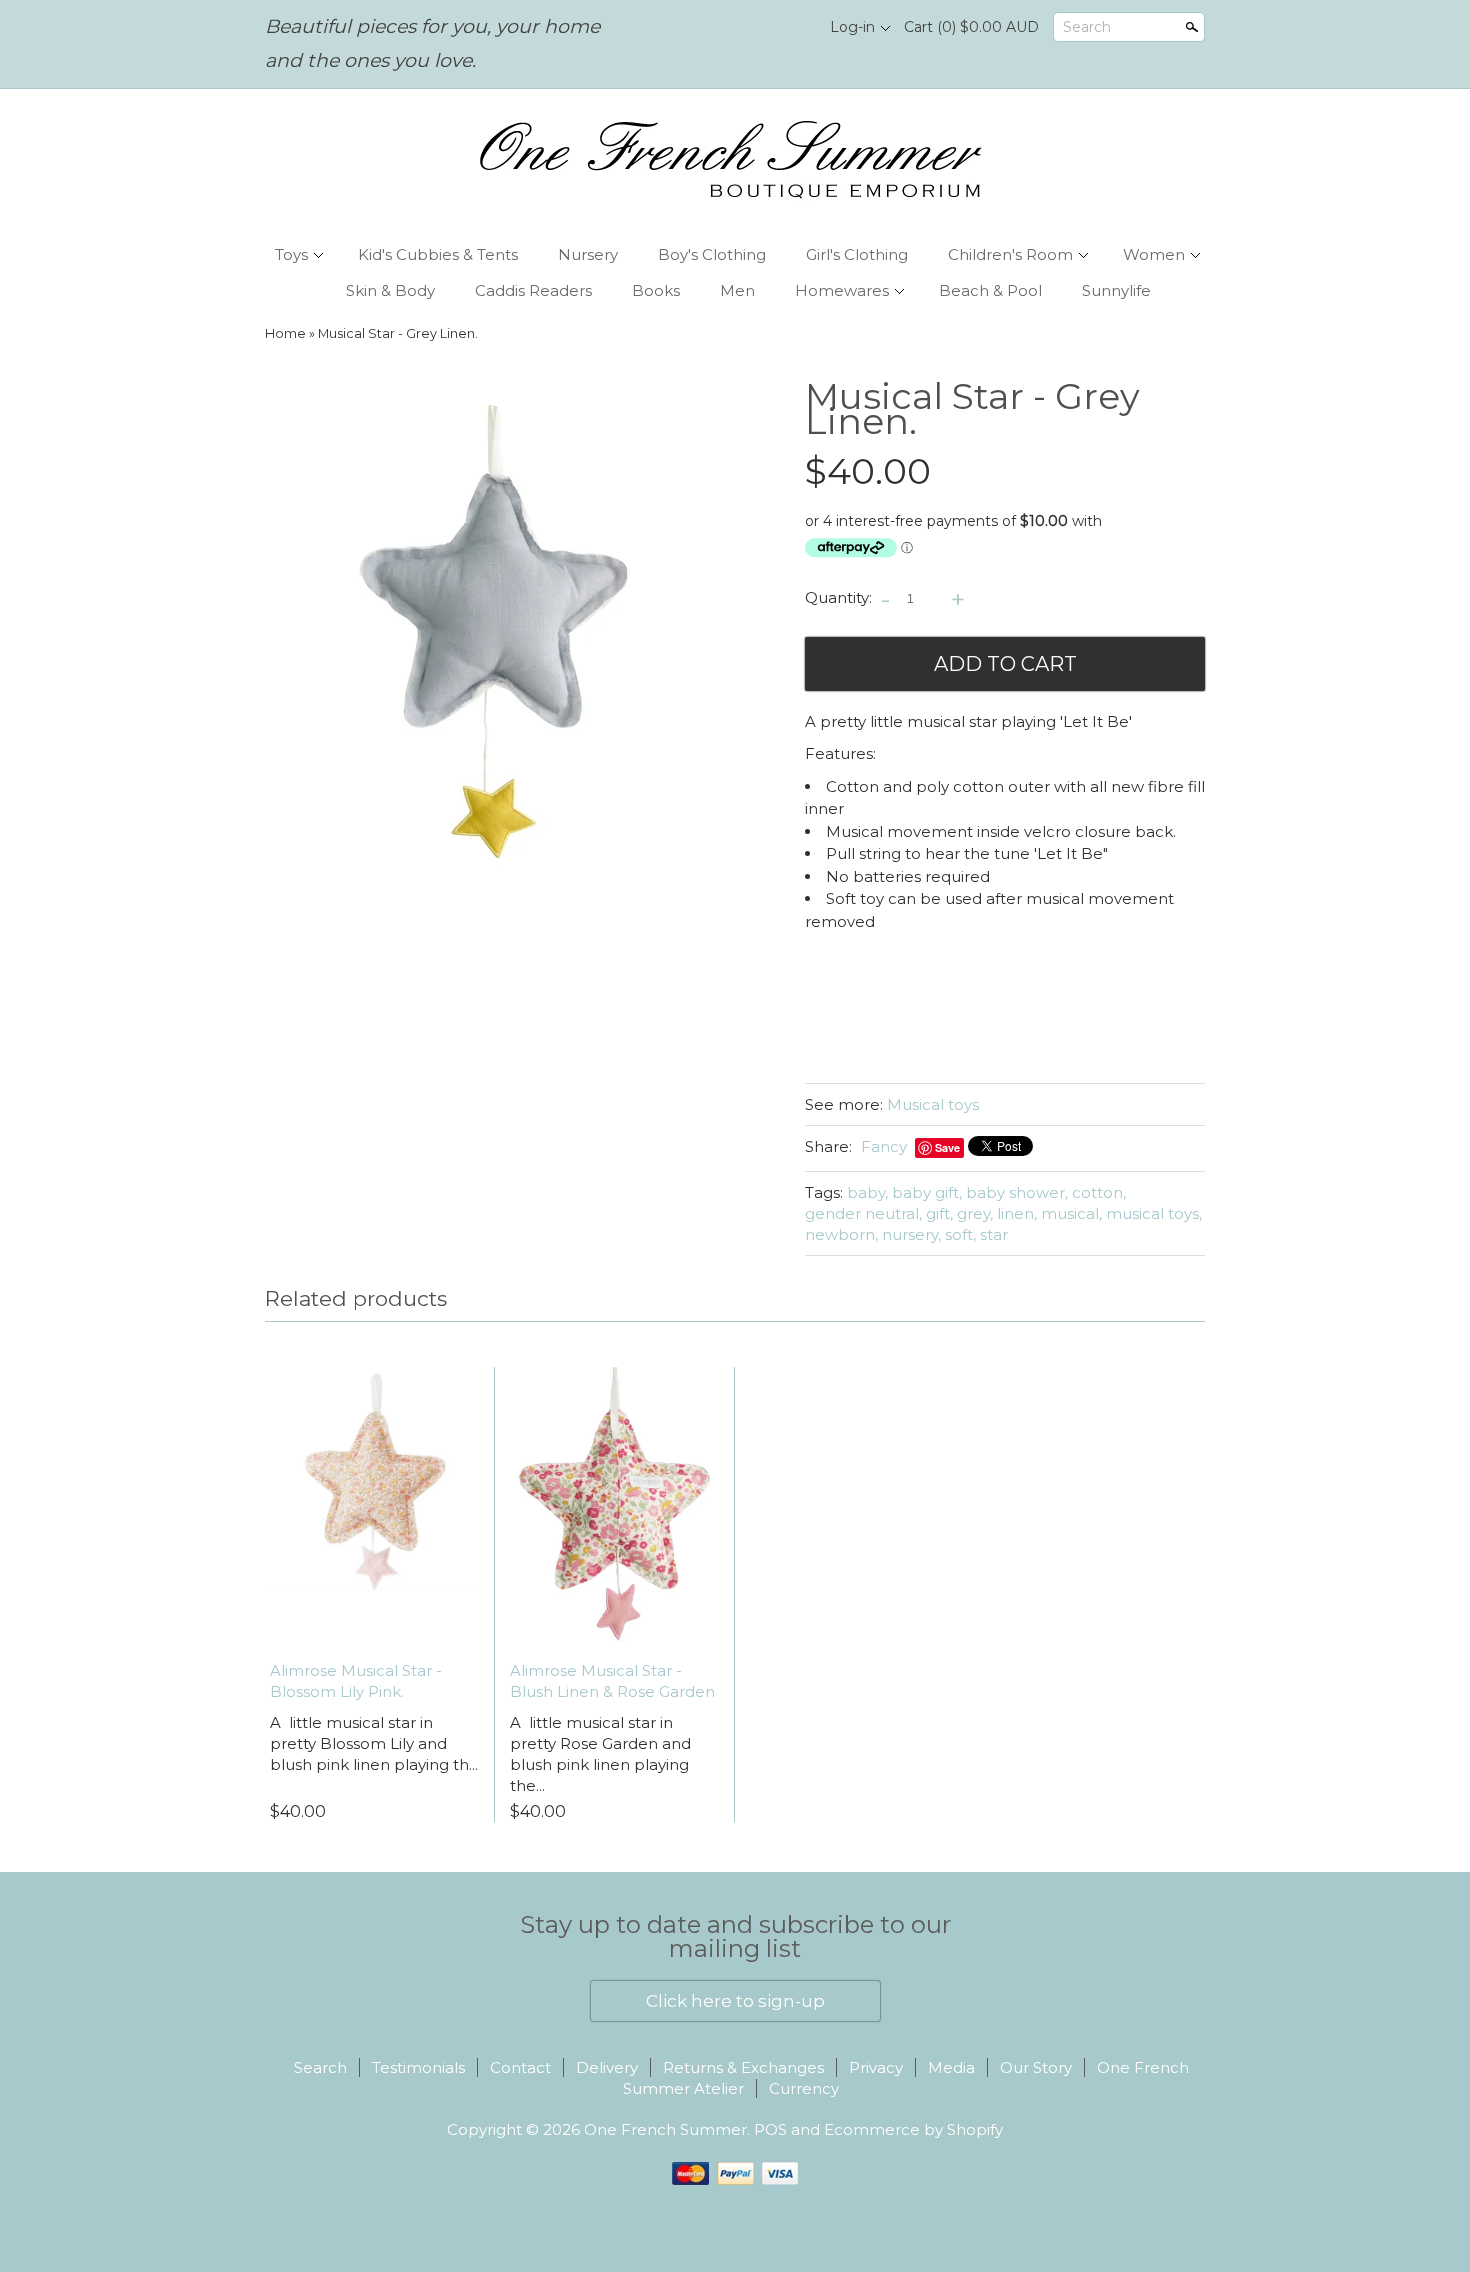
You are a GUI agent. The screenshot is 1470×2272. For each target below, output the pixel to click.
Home (285, 333)
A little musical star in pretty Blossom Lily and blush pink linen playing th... (374, 1743)
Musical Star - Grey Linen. (398, 333)
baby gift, (927, 1192)
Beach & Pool (990, 290)
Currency (804, 2088)
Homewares (842, 290)
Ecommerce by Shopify (913, 2129)
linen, (1017, 1213)
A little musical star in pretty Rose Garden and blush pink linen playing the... (600, 1754)
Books (656, 290)
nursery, (911, 1234)
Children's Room (1010, 254)
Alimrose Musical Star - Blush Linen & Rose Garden (612, 1681)
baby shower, (1017, 1192)
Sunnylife (1116, 290)
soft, (960, 1234)
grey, (975, 1213)
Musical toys (933, 1104)
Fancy (884, 1146)
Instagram (790, 28)
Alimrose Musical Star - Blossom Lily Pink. (356, 1681)
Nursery (588, 254)
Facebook (756, 28)
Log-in (852, 27)
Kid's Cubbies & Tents (438, 254)
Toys (291, 254)
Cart (971, 27)
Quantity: (838, 597)
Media (951, 2067)
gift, (939, 1213)
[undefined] (495, 631)
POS (770, 2129)
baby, (867, 1192)
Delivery (607, 2067)
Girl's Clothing (857, 254)
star (994, 1234)
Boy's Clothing (712, 254)
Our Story (1036, 2067)
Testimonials (418, 2067)
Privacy (876, 2067)
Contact (520, 2067)
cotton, (1099, 1192)
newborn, (841, 1234)
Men (737, 290)
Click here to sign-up (735, 2001)
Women (1154, 254)
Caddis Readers (533, 290)
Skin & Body (390, 290)
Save (947, 1147)
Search (1087, 27)
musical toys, (1154, 1213)
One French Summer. (669, 2129)
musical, (1071, 1213)
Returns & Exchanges (743, 2067)
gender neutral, (863, 1213)
